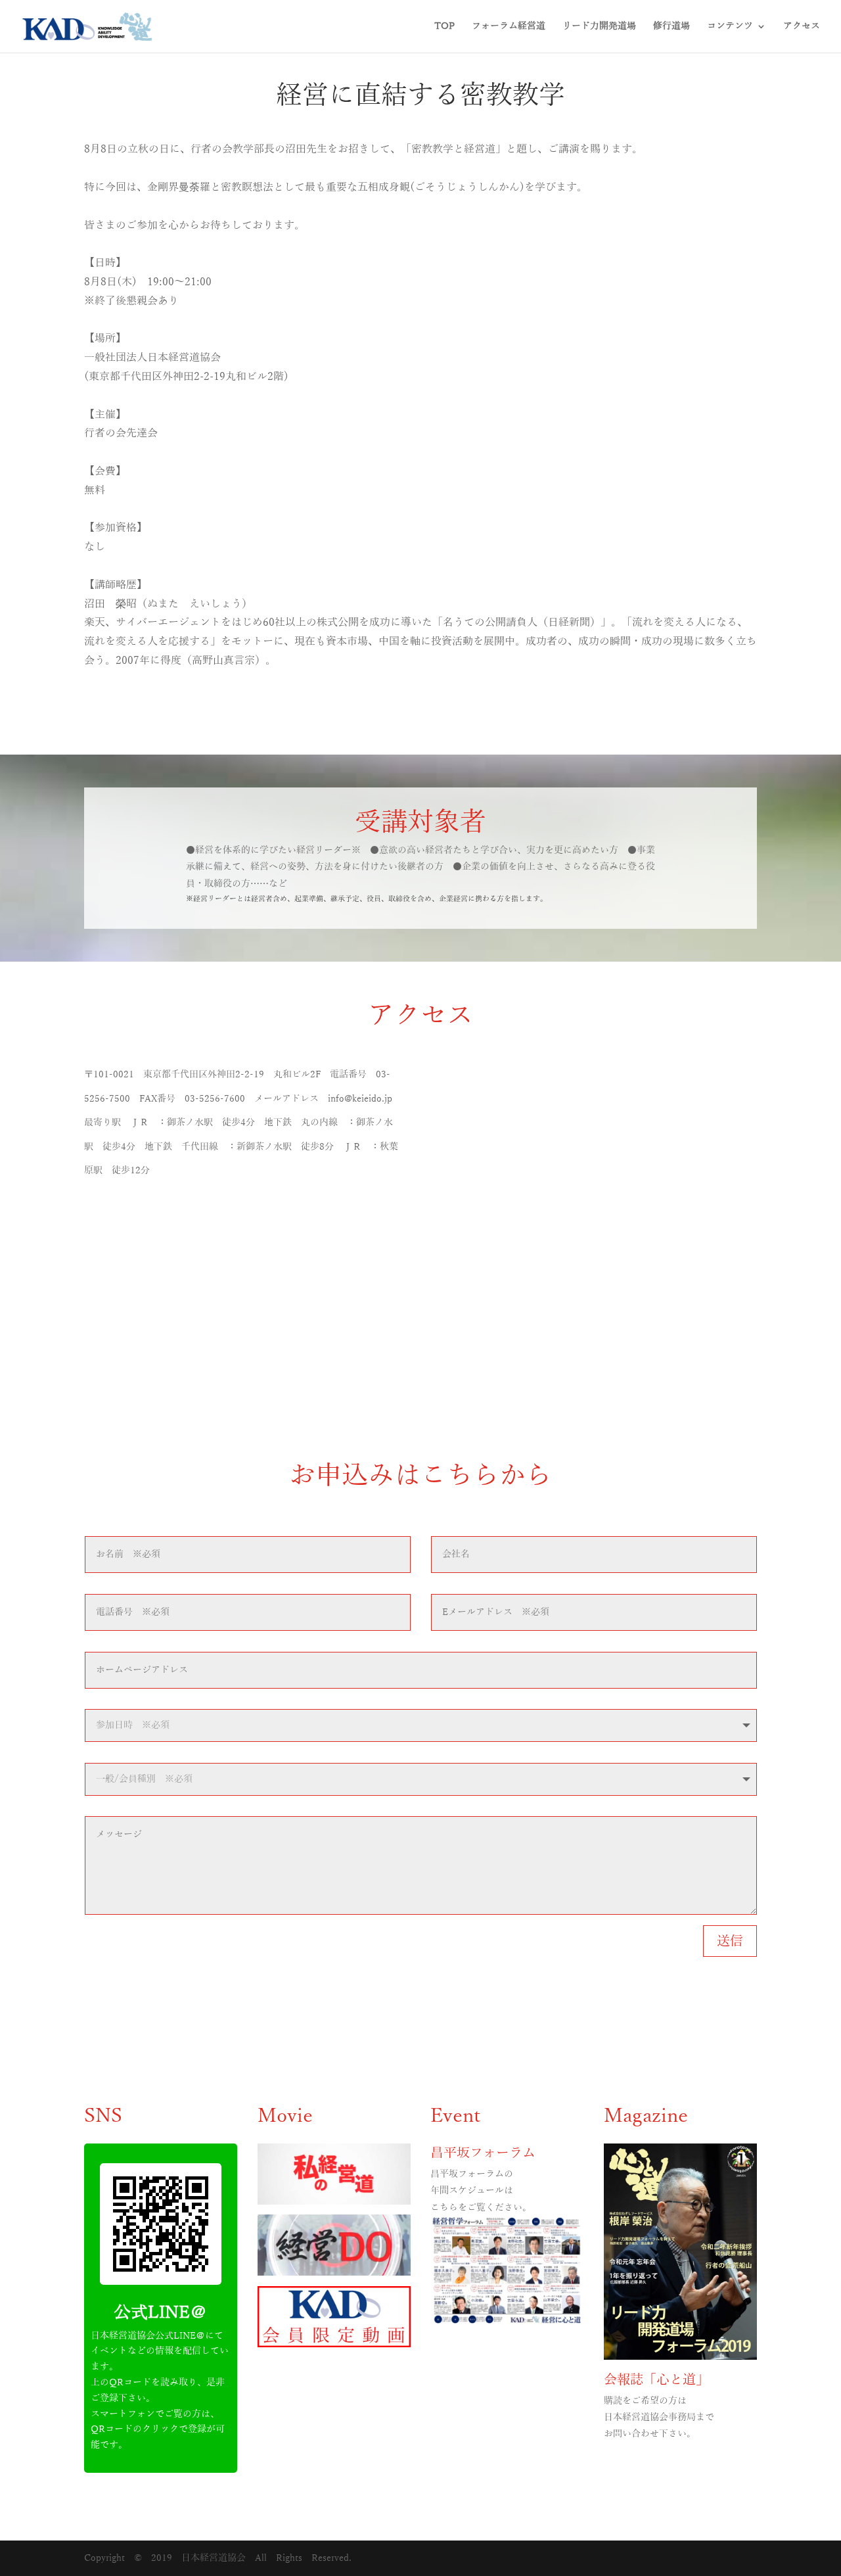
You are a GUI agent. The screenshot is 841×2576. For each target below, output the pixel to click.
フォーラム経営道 (509, 26)
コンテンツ (730, 26)
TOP (444, 26)
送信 (730, 1941)
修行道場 (671, 26)
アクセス (802, 26)
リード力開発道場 (599, 26)
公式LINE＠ (160, 2313)
